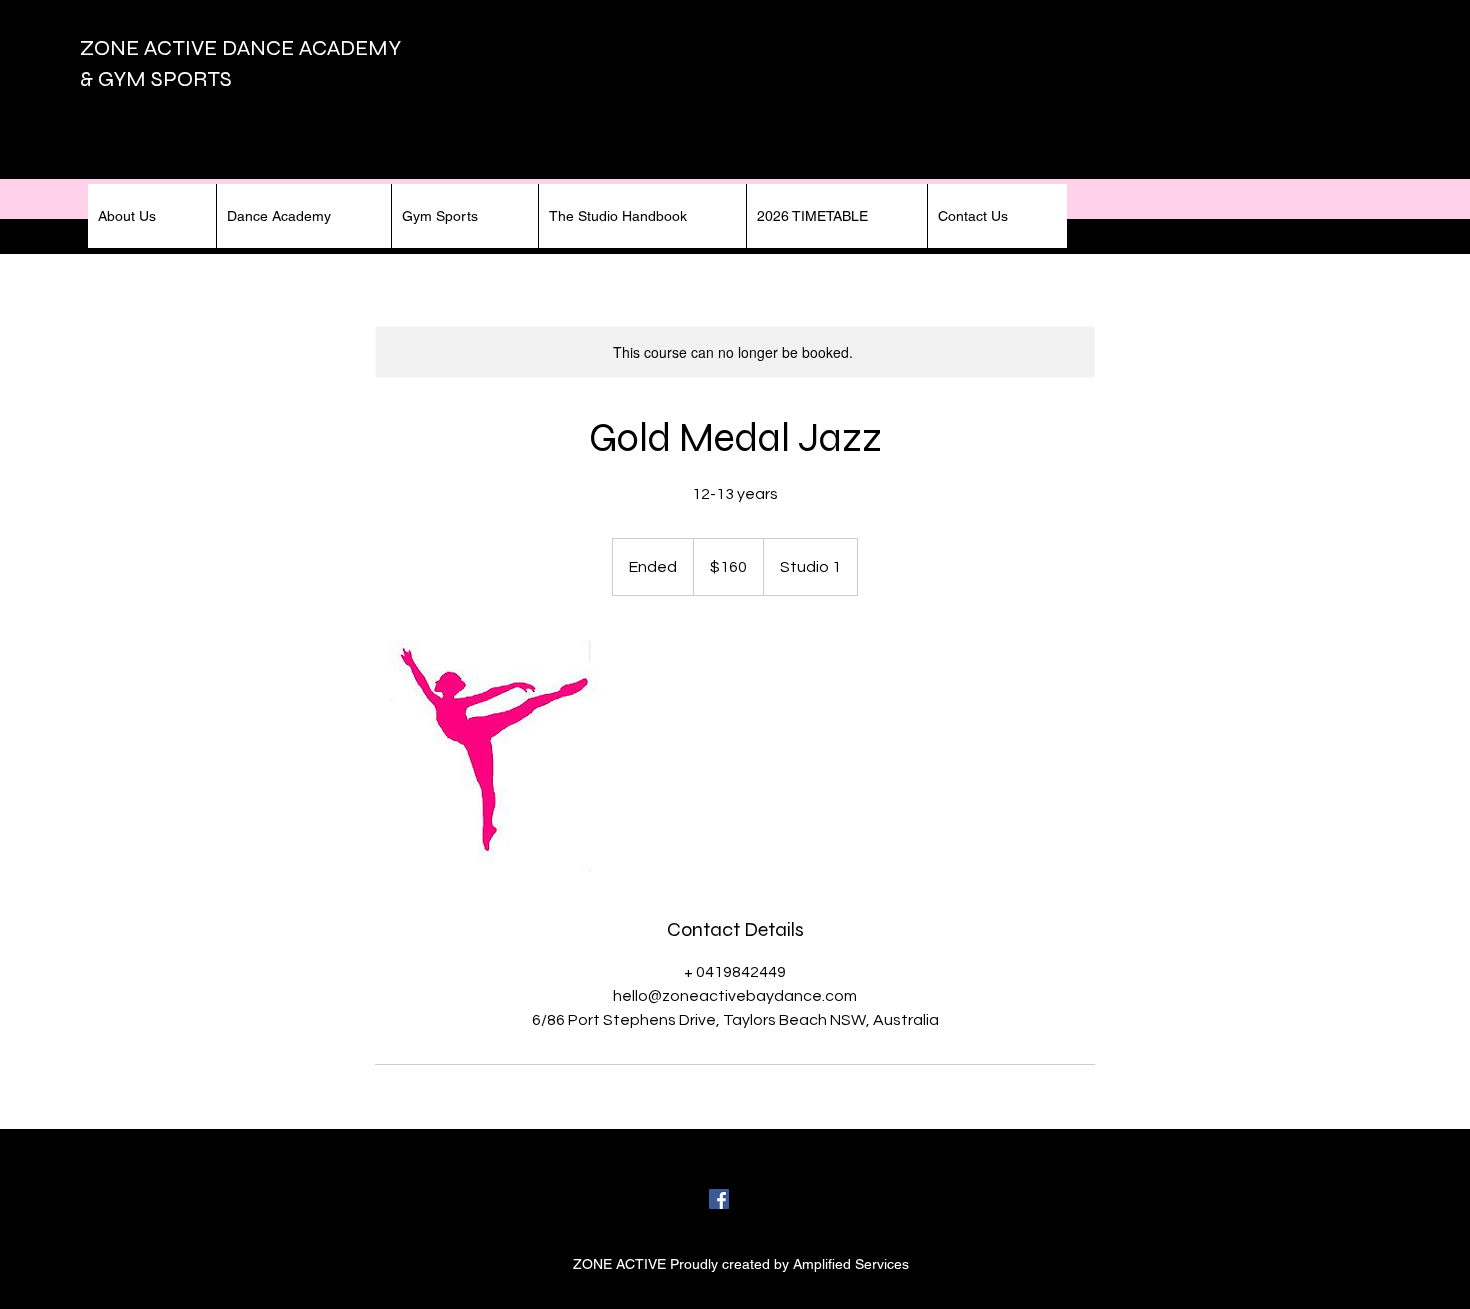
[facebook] (719, 1199)
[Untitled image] (491, 756)
